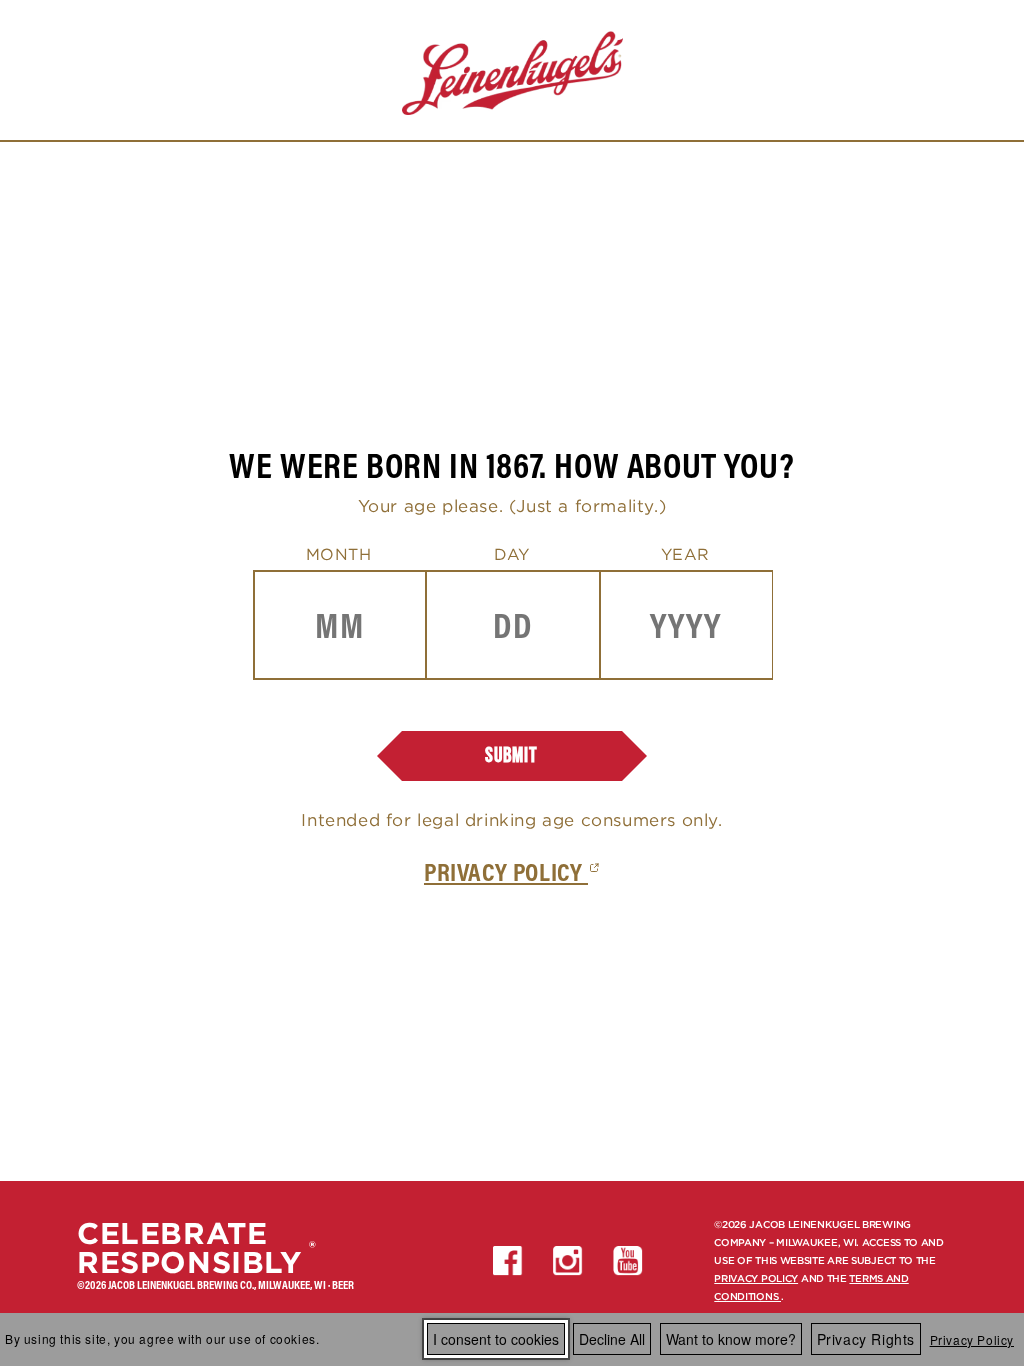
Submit (511, 755)
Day (512, 554)
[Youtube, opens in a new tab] (628, 1261)
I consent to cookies (496, 1339)
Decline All (612, 1339)
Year (685, 554)
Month (339, 554)
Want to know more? (731, 1339)
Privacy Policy (972, 1339)
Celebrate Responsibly (189, 1248)
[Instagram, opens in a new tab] (568, 1261)
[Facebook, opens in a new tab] (508, 1261)
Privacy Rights (866, 1339)
